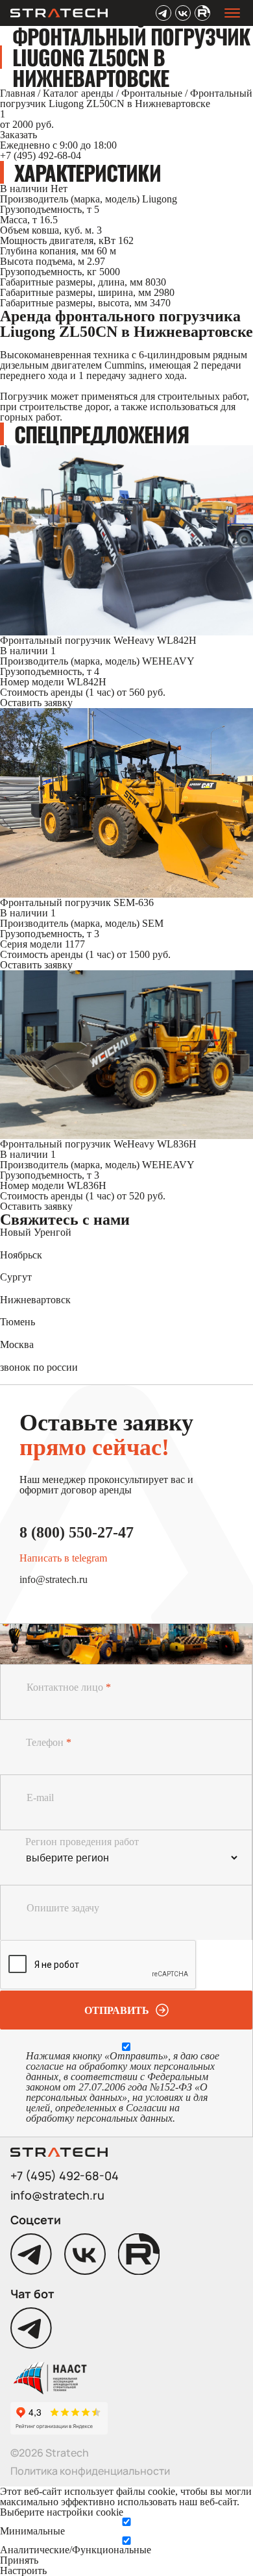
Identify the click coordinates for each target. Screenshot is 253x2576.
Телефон (49, 1742)
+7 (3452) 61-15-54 (41, 1333)
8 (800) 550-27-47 (38, 1378)
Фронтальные (152, 93)
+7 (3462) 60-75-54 (41, 1288)
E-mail (40, 1797)
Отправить (117, 2010)
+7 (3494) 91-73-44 (41, 1243)
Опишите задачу (63, 1908)
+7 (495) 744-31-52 (41, 1355)
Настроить (23, 2571)
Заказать (18, 135)
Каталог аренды (78, 93)
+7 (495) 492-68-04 (41, 155)
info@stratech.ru (54, 1579)
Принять (19, 2560)
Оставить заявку (36, 703)
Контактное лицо (69, 1687)
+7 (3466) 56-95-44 (41, 1311)
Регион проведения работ (82, 1842)
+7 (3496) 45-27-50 (41, 1266)
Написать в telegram (63, 1558)
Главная (18, 93)
